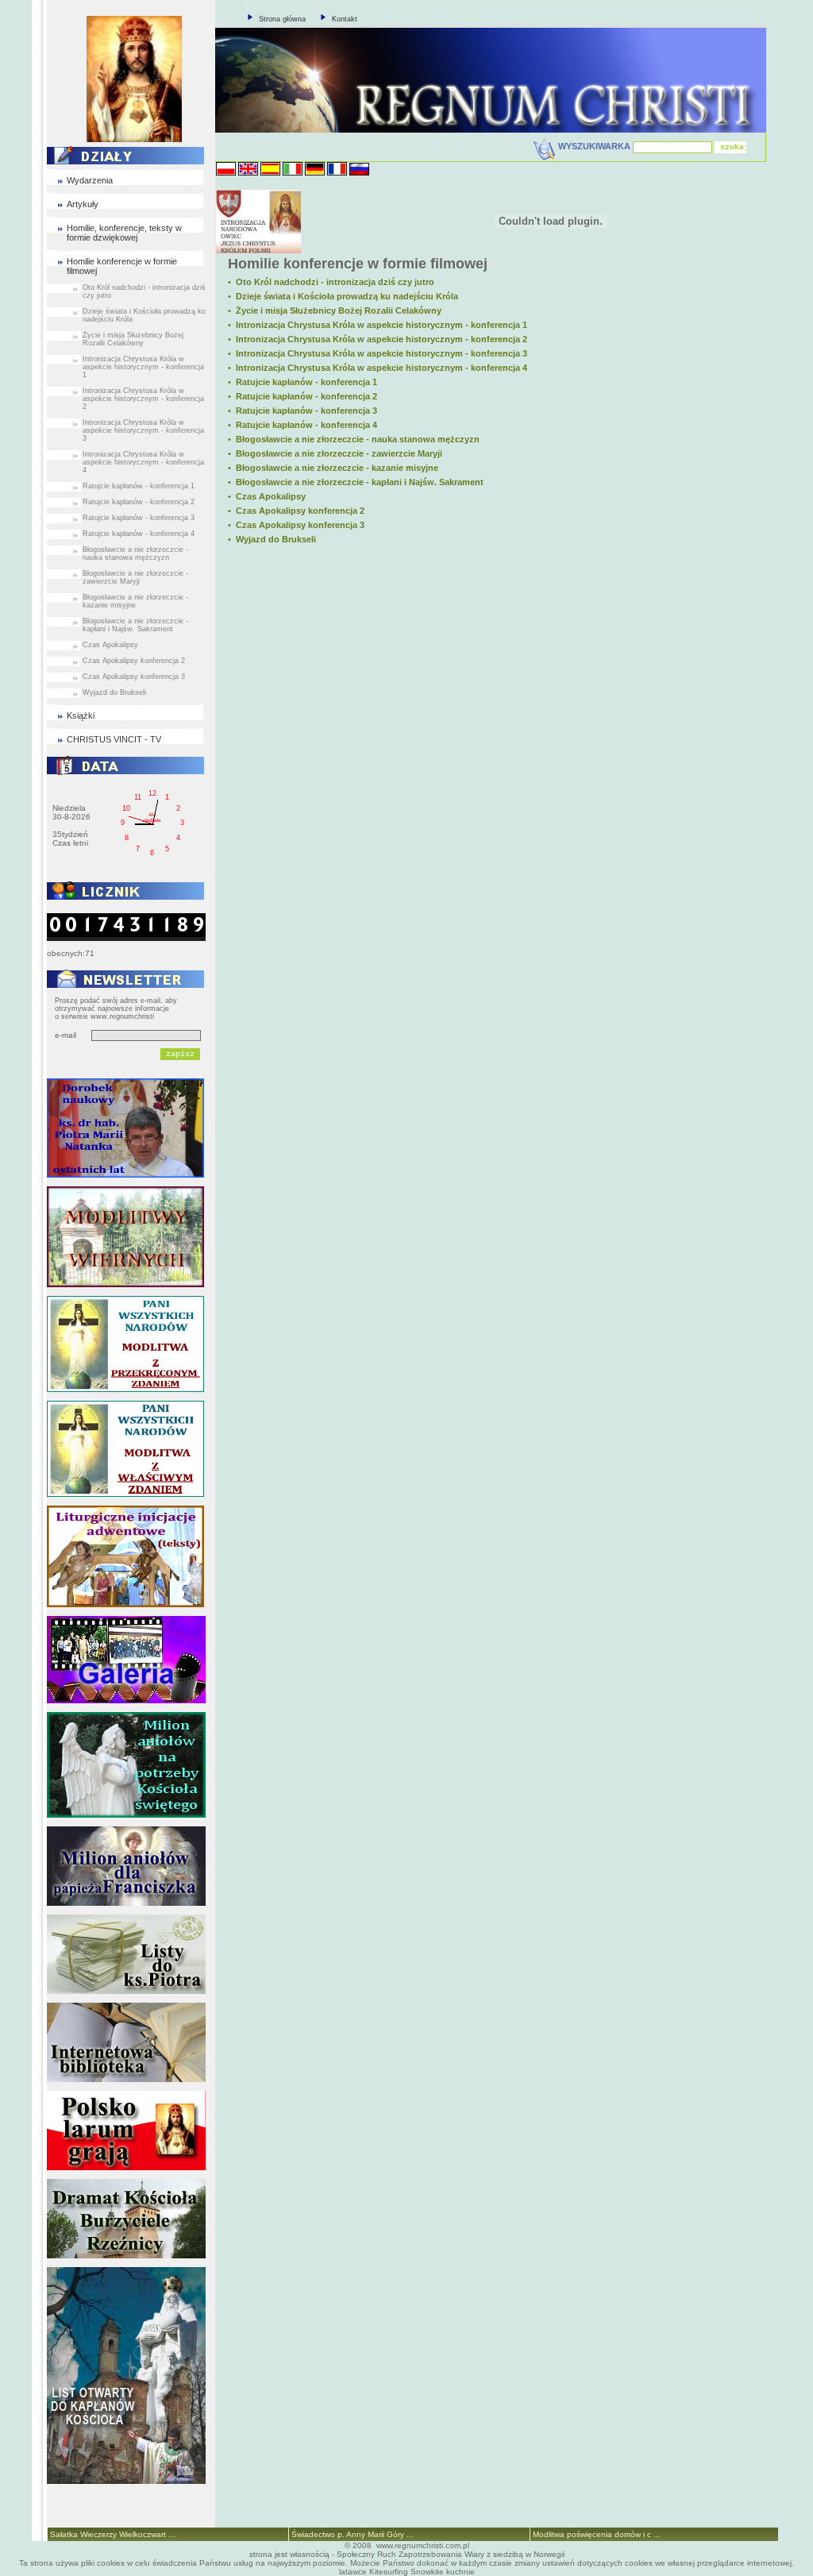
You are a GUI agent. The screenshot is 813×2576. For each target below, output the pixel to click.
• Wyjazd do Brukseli (272, 539)
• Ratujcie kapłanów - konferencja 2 (302, 396)
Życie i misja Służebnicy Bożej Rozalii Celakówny (133, 339)
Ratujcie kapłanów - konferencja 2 (139, 502)
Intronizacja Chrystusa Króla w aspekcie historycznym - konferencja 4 (143, 462)
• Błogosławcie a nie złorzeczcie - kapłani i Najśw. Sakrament (356, 482)
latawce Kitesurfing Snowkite (391, 2572)
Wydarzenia (90, 180)
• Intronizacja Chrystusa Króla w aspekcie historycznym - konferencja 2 (378, 339)
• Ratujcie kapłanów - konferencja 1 (302, 382)
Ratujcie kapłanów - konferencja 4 (139, 534)
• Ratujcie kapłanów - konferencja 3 (302, 411)
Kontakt (345, 19)
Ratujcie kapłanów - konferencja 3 (139, 518)
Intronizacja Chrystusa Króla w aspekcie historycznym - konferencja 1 (143, 367)
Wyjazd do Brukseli (114, 692)
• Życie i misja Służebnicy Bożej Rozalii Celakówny (335, 310)
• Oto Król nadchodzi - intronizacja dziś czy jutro (331, 282)
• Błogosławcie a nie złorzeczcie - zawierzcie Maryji (335, 453)
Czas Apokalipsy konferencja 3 (134, 677)
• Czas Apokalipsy (267, 496)
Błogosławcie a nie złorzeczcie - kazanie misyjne (135, 601)
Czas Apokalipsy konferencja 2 (134, 661)
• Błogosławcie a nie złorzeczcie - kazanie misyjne (333, 468)
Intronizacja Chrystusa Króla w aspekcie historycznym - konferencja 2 (143, 399)
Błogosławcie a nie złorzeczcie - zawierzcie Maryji (135, 577)
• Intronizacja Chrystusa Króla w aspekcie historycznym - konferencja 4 (378, 368)
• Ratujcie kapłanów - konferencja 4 (302, 425)
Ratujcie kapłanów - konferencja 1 (139, 486)
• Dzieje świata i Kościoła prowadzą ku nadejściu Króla (343, 296)
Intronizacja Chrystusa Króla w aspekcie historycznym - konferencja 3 (143, 430)
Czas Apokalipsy (110, 645)
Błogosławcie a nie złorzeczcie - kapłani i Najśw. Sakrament (135, 625)
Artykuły (83, 204)
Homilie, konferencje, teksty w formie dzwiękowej (124, 233)
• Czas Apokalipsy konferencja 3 (296, 525)
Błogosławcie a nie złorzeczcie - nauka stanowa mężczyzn (135, 553)
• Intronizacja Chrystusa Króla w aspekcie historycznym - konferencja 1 (378, 325)
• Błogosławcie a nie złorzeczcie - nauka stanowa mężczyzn (354, 439)
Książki (81, 715)
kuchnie (460, 2572)
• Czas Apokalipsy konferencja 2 (296, 511)
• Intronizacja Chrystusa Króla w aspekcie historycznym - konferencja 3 (378, 353)
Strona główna (282, 19)
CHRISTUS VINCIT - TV (114, 739)
